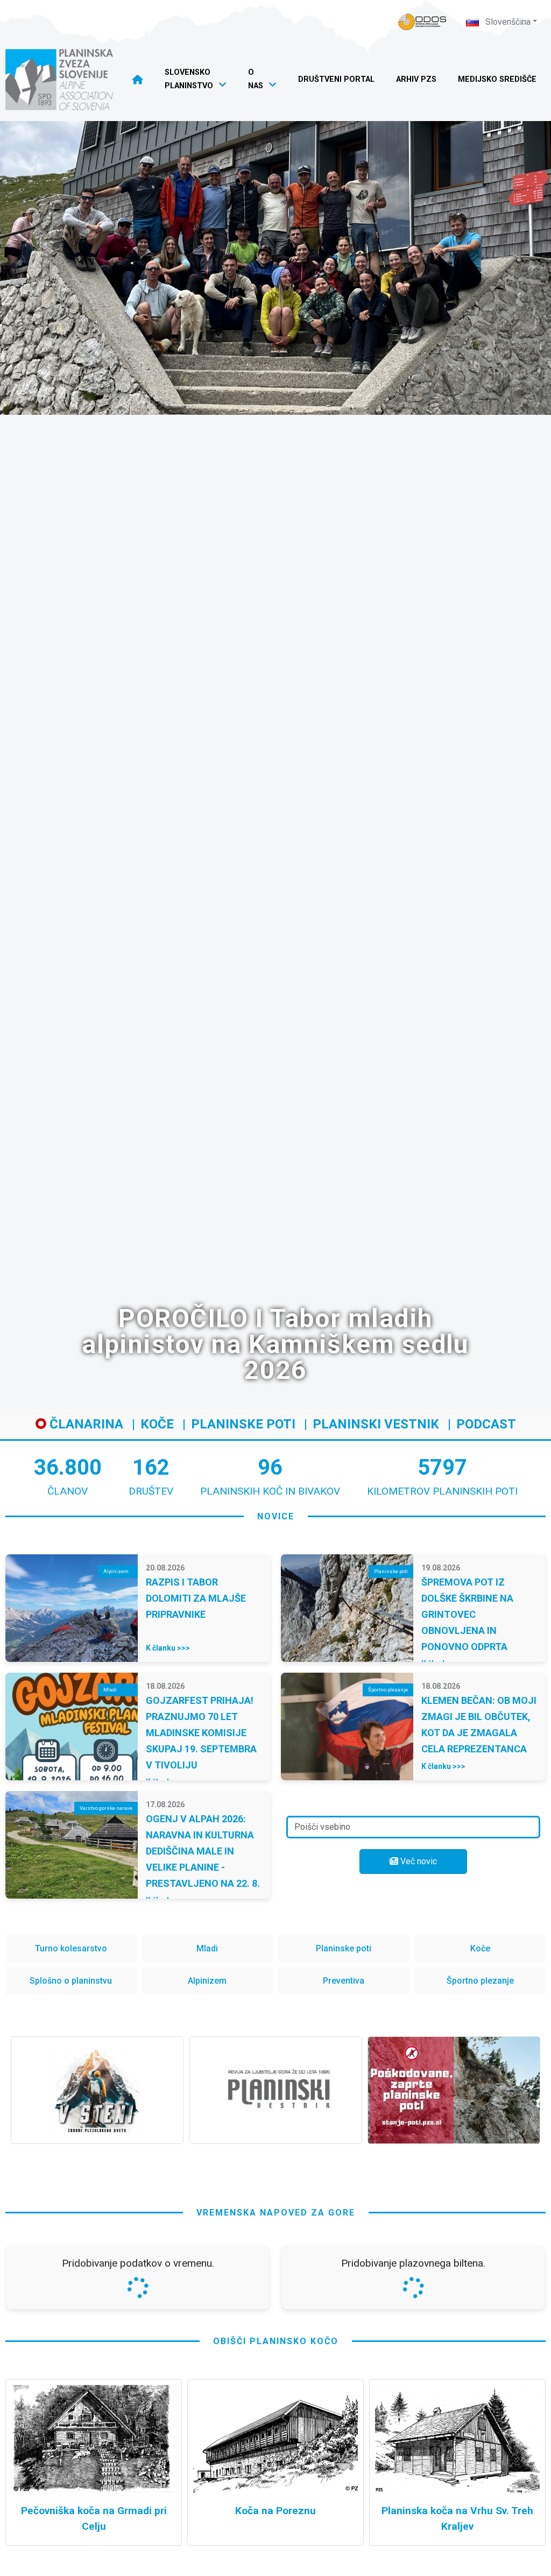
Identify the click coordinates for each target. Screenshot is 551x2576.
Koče (157, 1424)
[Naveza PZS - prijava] (422, 22)
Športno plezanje (480, 1981)
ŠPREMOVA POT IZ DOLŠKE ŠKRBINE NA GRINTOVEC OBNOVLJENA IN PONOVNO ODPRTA (467, 1614)
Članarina (85, 1424)
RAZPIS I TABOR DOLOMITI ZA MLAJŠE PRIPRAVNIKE (196, 1598)
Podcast (486, 1424)
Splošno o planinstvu (71, 1981)
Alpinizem (207, 1981)
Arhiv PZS (416, 79)
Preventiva (344, 1981)
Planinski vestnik (376, 1424)
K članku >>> (168, 1648)
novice (276, 1516)
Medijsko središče (497, 79)
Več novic (418, 1861)
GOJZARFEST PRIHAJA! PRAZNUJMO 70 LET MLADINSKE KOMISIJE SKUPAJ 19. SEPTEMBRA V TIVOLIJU (201, 1733)
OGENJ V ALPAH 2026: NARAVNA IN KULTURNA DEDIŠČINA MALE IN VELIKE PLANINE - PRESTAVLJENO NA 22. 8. (203, 1851)
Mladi (207, 1948)
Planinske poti (243, 1424)
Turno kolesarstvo (71, 1948)
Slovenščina (507, 22)
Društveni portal (336, 79)
